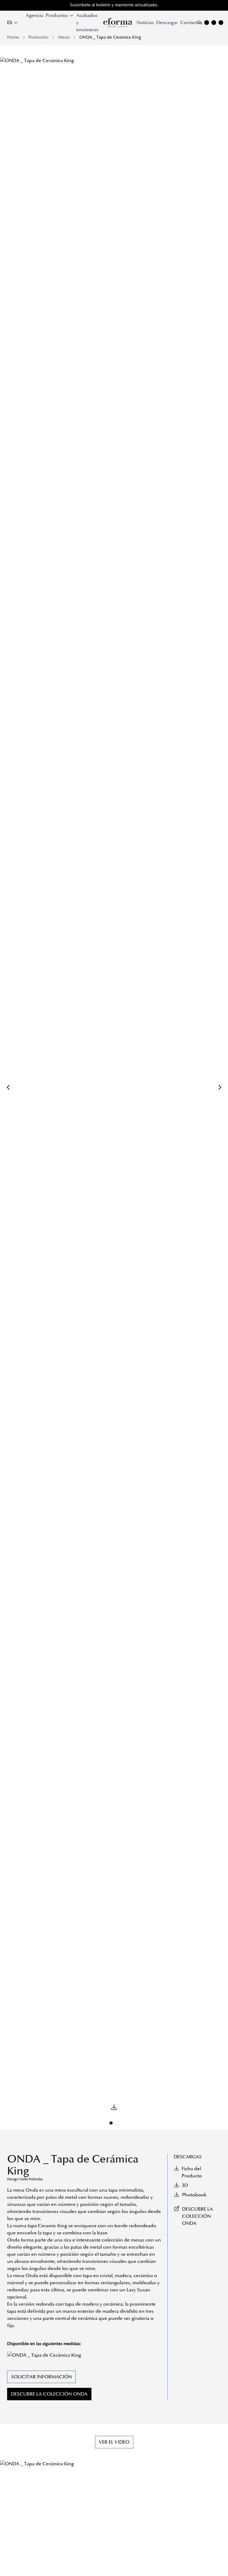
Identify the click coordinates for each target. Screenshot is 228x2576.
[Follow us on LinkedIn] (221, 23)
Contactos (191, 23)
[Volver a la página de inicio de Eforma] (118, 23)
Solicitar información (41, 2377)
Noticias (145, 23)
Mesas (64, 37)
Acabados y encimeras (87, 23)
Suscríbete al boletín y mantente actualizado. (114, 5)
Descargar (167, 23)
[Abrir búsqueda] (199, 23)
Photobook (194, 2195)
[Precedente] (8, 1087)
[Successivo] (220, 1087)
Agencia (35, 15)
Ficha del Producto (192, 2172)
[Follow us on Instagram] (207, 23)
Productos (38, 37)
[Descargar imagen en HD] (114, 2107)
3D (185, 2185)
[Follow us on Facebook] (214, 23)
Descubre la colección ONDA (49, 2394)
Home (13, 37)
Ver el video (114, 2442)
